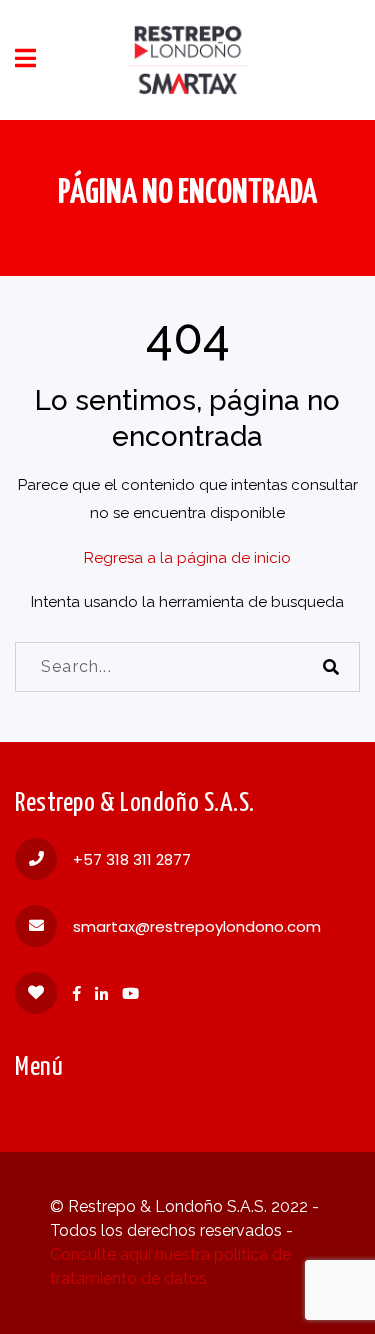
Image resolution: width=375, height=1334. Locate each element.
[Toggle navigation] (25, 58)
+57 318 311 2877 (132, 859)
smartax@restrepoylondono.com (197, 926)
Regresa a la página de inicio (187, 558)
